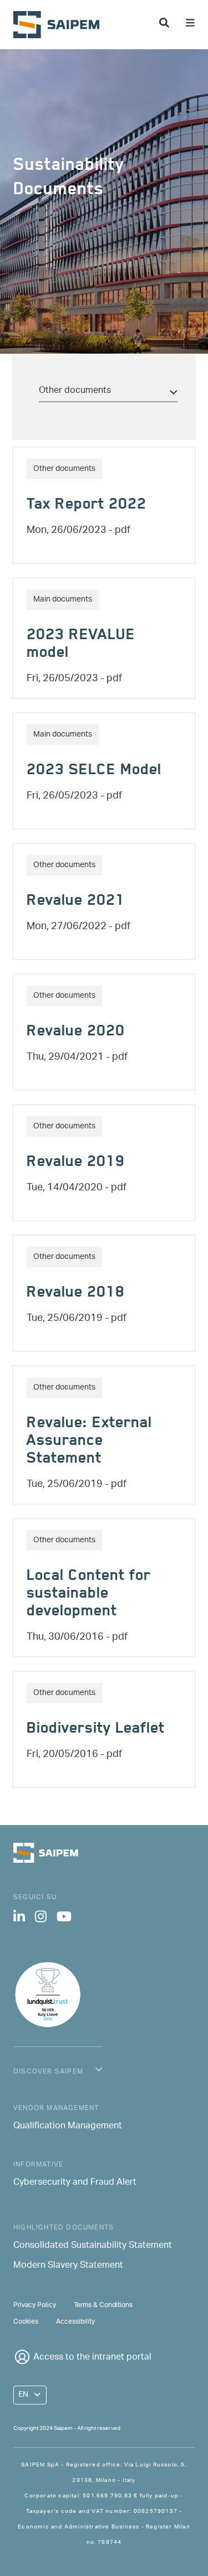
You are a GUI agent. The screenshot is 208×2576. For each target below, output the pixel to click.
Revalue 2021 (76, 902)
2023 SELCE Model (94, 771)
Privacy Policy (35, 2305)
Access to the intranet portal (92, 2358)
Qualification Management (68, 2127)
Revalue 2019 (76, 1163)
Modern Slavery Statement (68, 2266)
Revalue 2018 (76, 1294)
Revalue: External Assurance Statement (89, 1442)
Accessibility (75, 2322)
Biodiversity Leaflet (96, 1730)
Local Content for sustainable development (89, 1595)
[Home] (61, 25)
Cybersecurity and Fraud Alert (75, 2183)
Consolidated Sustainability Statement (93, 2246)
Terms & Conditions (103, 2305)
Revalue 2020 (76, 1033)
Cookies (26, 2322)
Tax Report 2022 (87, 506)
